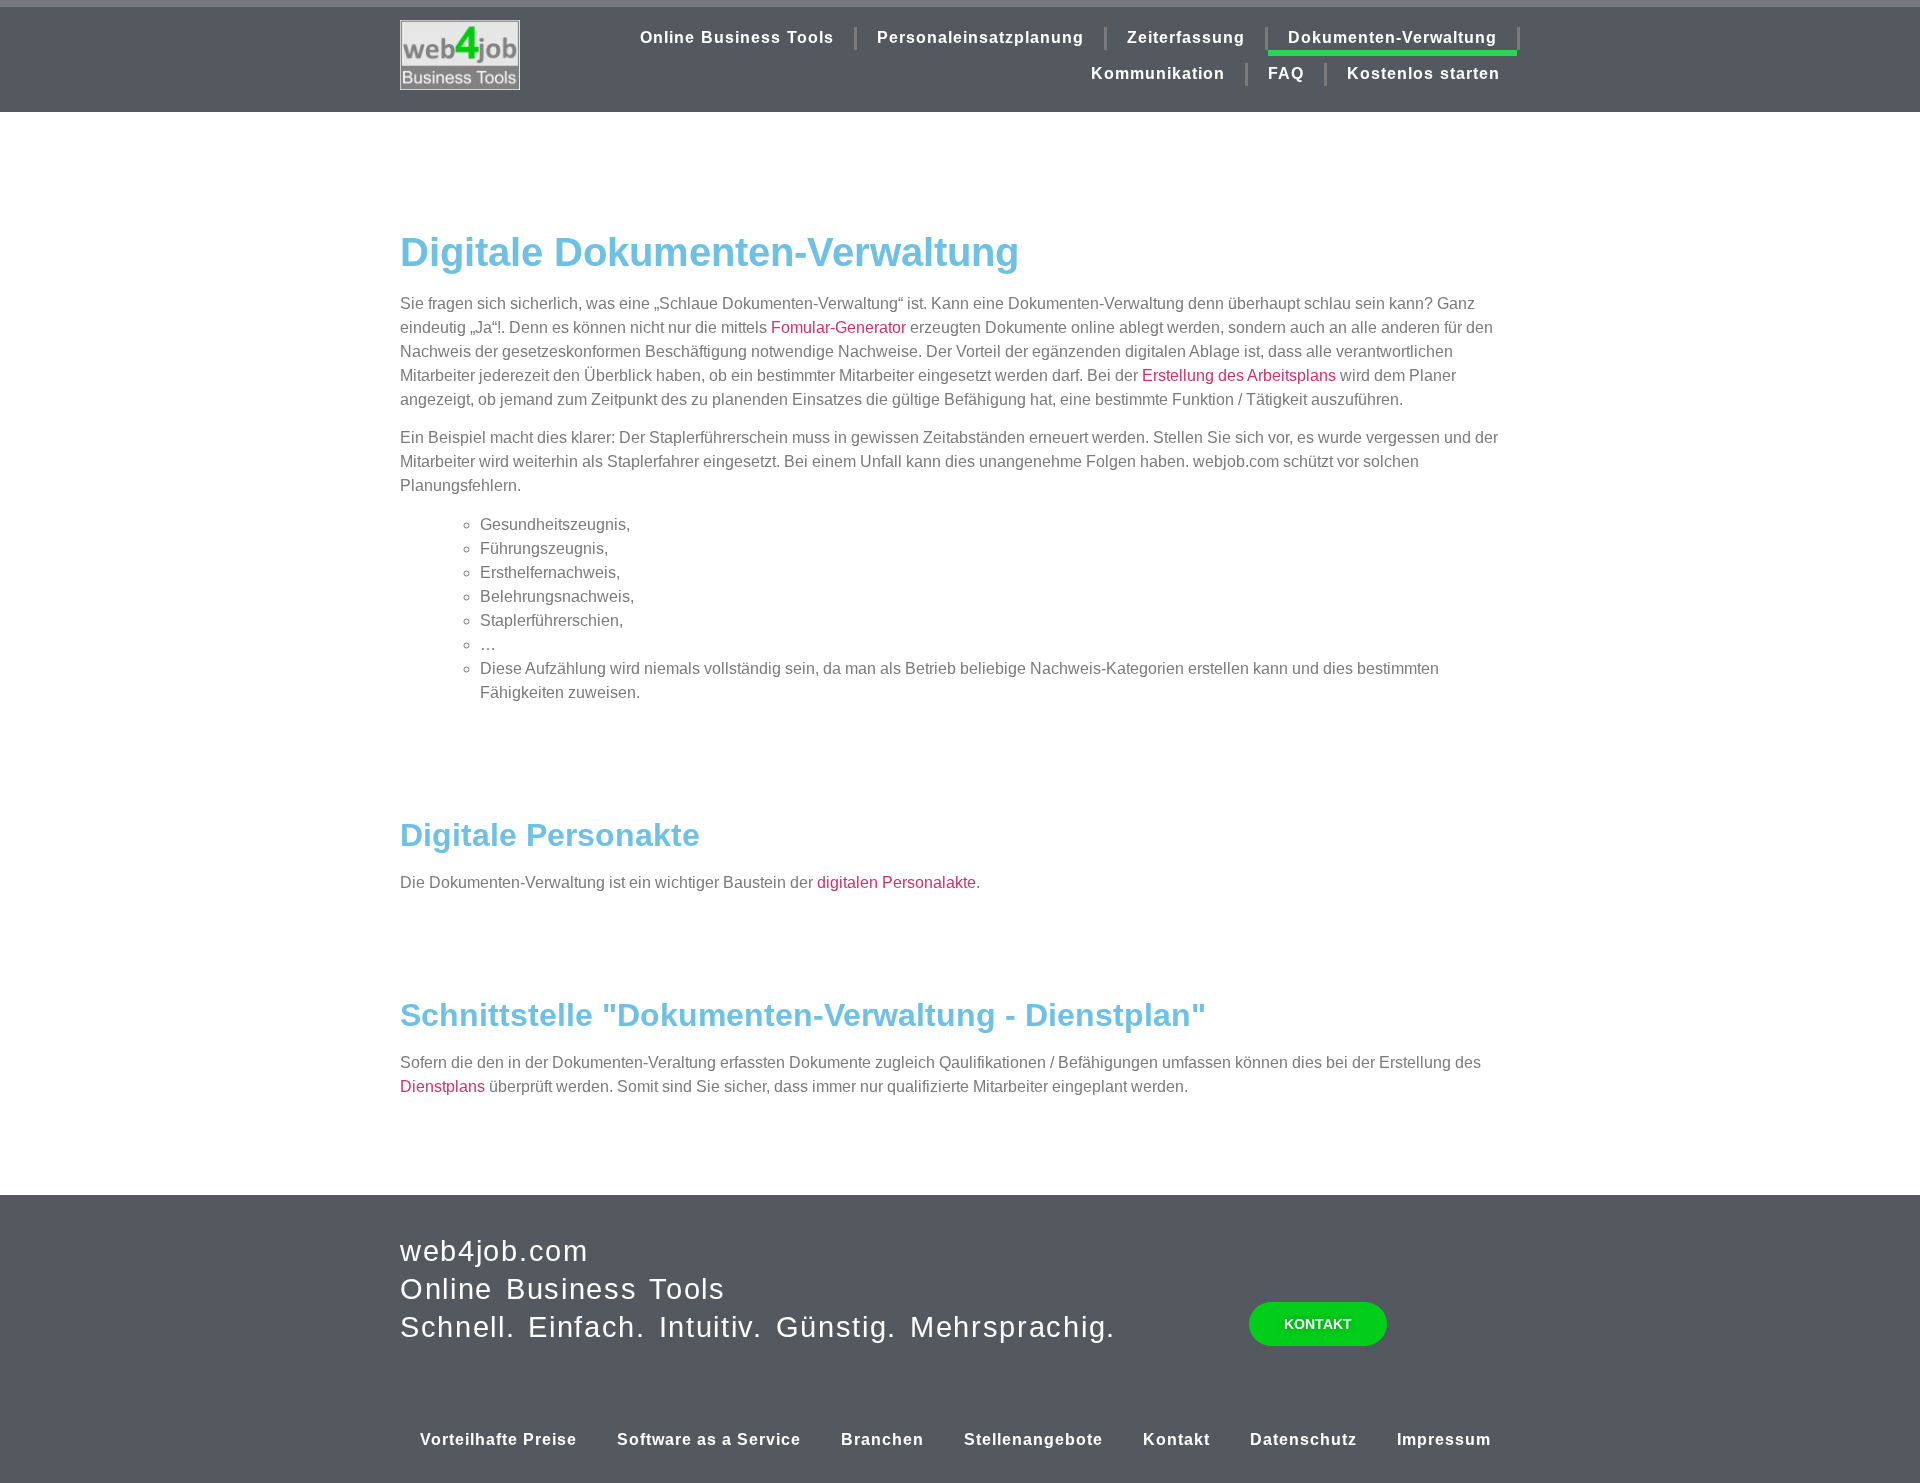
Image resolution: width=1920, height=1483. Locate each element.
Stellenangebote (1033, 1439)
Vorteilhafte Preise (498, 1439)
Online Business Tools (737, 37)
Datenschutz (1303, 1439)
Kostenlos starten (1423, 73)
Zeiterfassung (1186, 37)
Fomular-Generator (838, 327)
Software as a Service (709, 1439)
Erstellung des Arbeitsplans (1239, 375)
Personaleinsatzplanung (980, 37)
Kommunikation (1158, 73)
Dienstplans (442, 1086)
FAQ (1286, 73)
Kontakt (1176, 1439)
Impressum (1444, 1439)
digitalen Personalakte (896, 882)
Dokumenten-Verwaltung (1392, 37)
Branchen (882, 1439)
